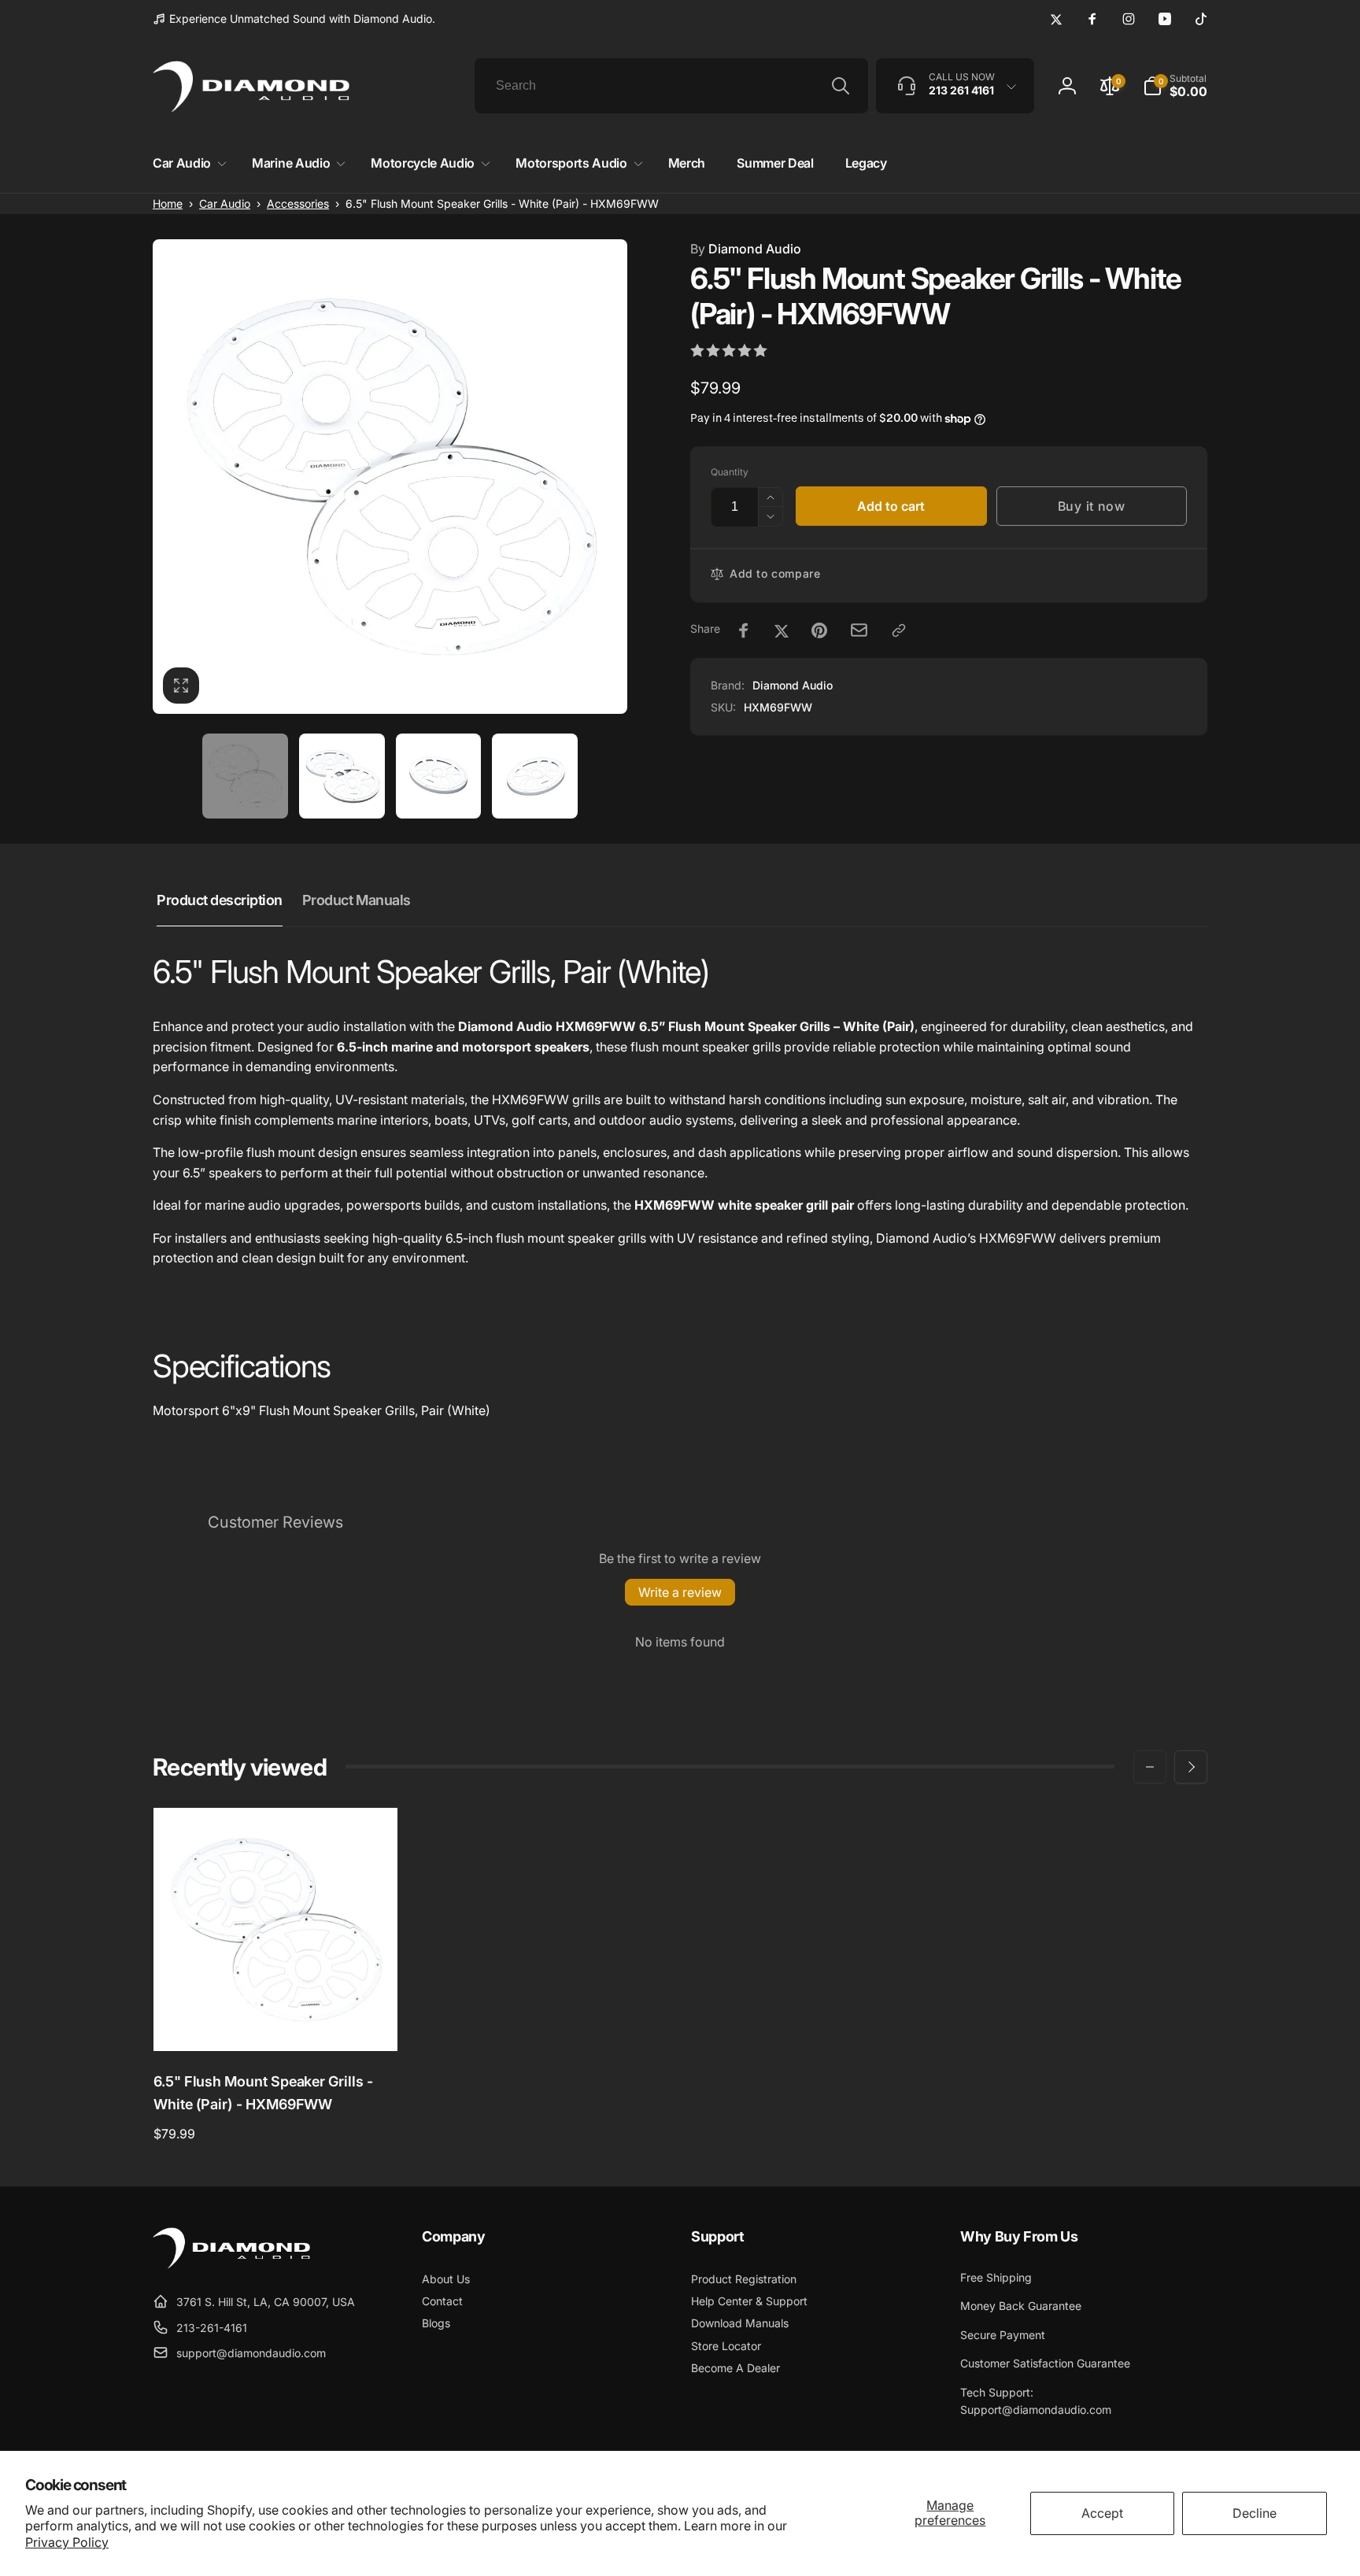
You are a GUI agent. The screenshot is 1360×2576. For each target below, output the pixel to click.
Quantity (730, 472)
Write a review (680, 1592)
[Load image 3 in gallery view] (439, 776)
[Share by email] (859, 630)
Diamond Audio (746, 249)
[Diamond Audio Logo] (231, 2264)
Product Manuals (357, 900)
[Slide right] (1191, 1767)
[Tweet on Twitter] (782, 630)
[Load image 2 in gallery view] (342, 776)
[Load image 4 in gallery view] (535, 776)
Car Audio (225, 203)
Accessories (298, 203)
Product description (220, 900)
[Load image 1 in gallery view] (245, 776)
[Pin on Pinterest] (819, 630)
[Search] (841, 86)
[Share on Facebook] (744, 630)
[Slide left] (1150, 1767)
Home (168, 203)
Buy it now (1092, 506)
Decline (1255, 2513)
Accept (1102, 2513)
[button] (187, 163)
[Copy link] (899, 630)
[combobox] (671, 86)
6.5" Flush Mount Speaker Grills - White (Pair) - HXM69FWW (263, 2093)
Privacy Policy (67, 2542)
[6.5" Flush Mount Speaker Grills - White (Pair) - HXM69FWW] (276, 2022)
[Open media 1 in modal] (390, 477)
